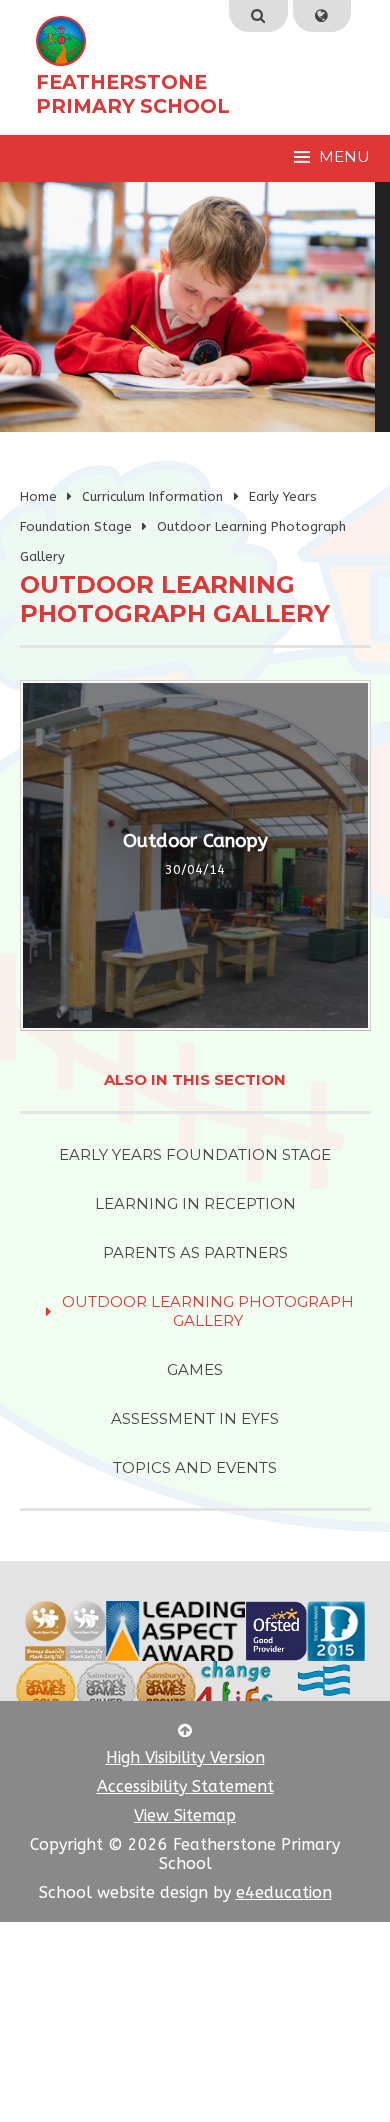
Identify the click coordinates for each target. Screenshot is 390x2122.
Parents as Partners (195, 1252)
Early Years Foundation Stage (195, 1154)
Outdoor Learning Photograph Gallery (208, 1311)
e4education (284, 1892)
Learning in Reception (195, 1203)
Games (195, 1369)
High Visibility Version (185, 1757)
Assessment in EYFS (195, 1418)
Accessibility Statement (185, 1786)
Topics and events (195, 1467)
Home (38, 496)
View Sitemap (185, 1815)
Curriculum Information (152, 496)
